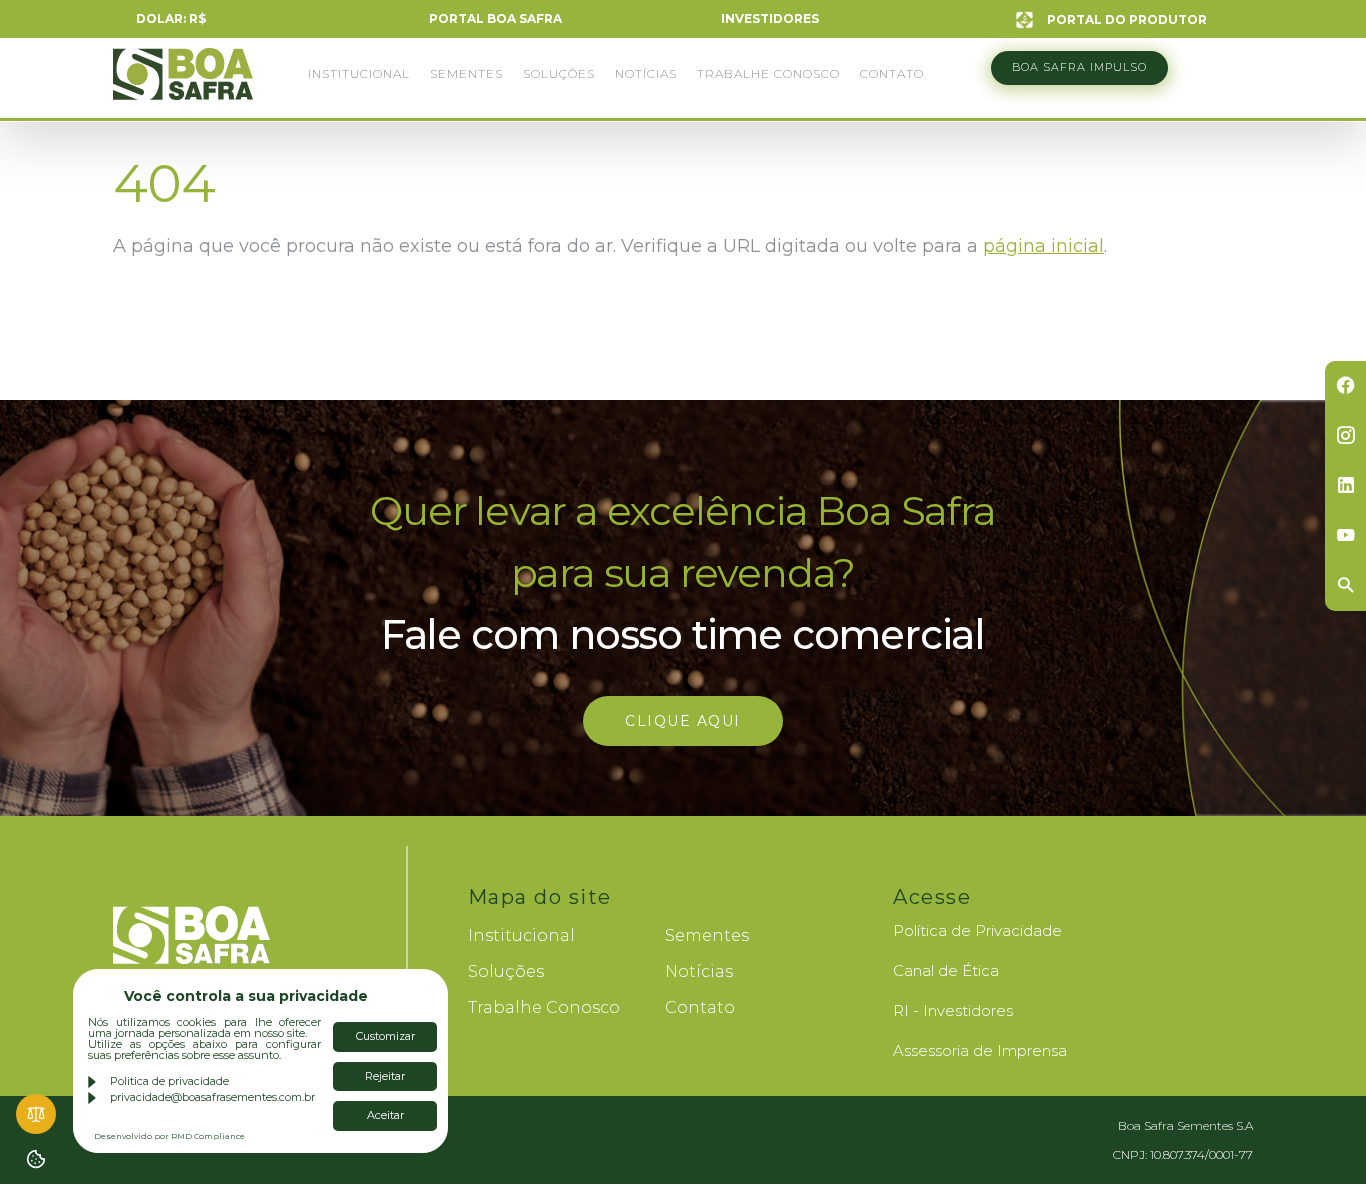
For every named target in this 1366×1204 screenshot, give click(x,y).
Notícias (646, 73)
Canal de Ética (946, 970)
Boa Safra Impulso (1079, 67)
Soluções (559, 73)
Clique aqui (683, 721)
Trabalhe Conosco (768, 73)
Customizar (385, 1036)
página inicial (1043, 246)
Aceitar (385, 1115)
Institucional (359, 73)
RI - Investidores (953, 1010)
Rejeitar (385, 1076)
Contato (892, 73)
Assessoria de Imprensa (980, 1050)
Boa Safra (183, 83)
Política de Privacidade (977, 930)
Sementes (466, 73)
